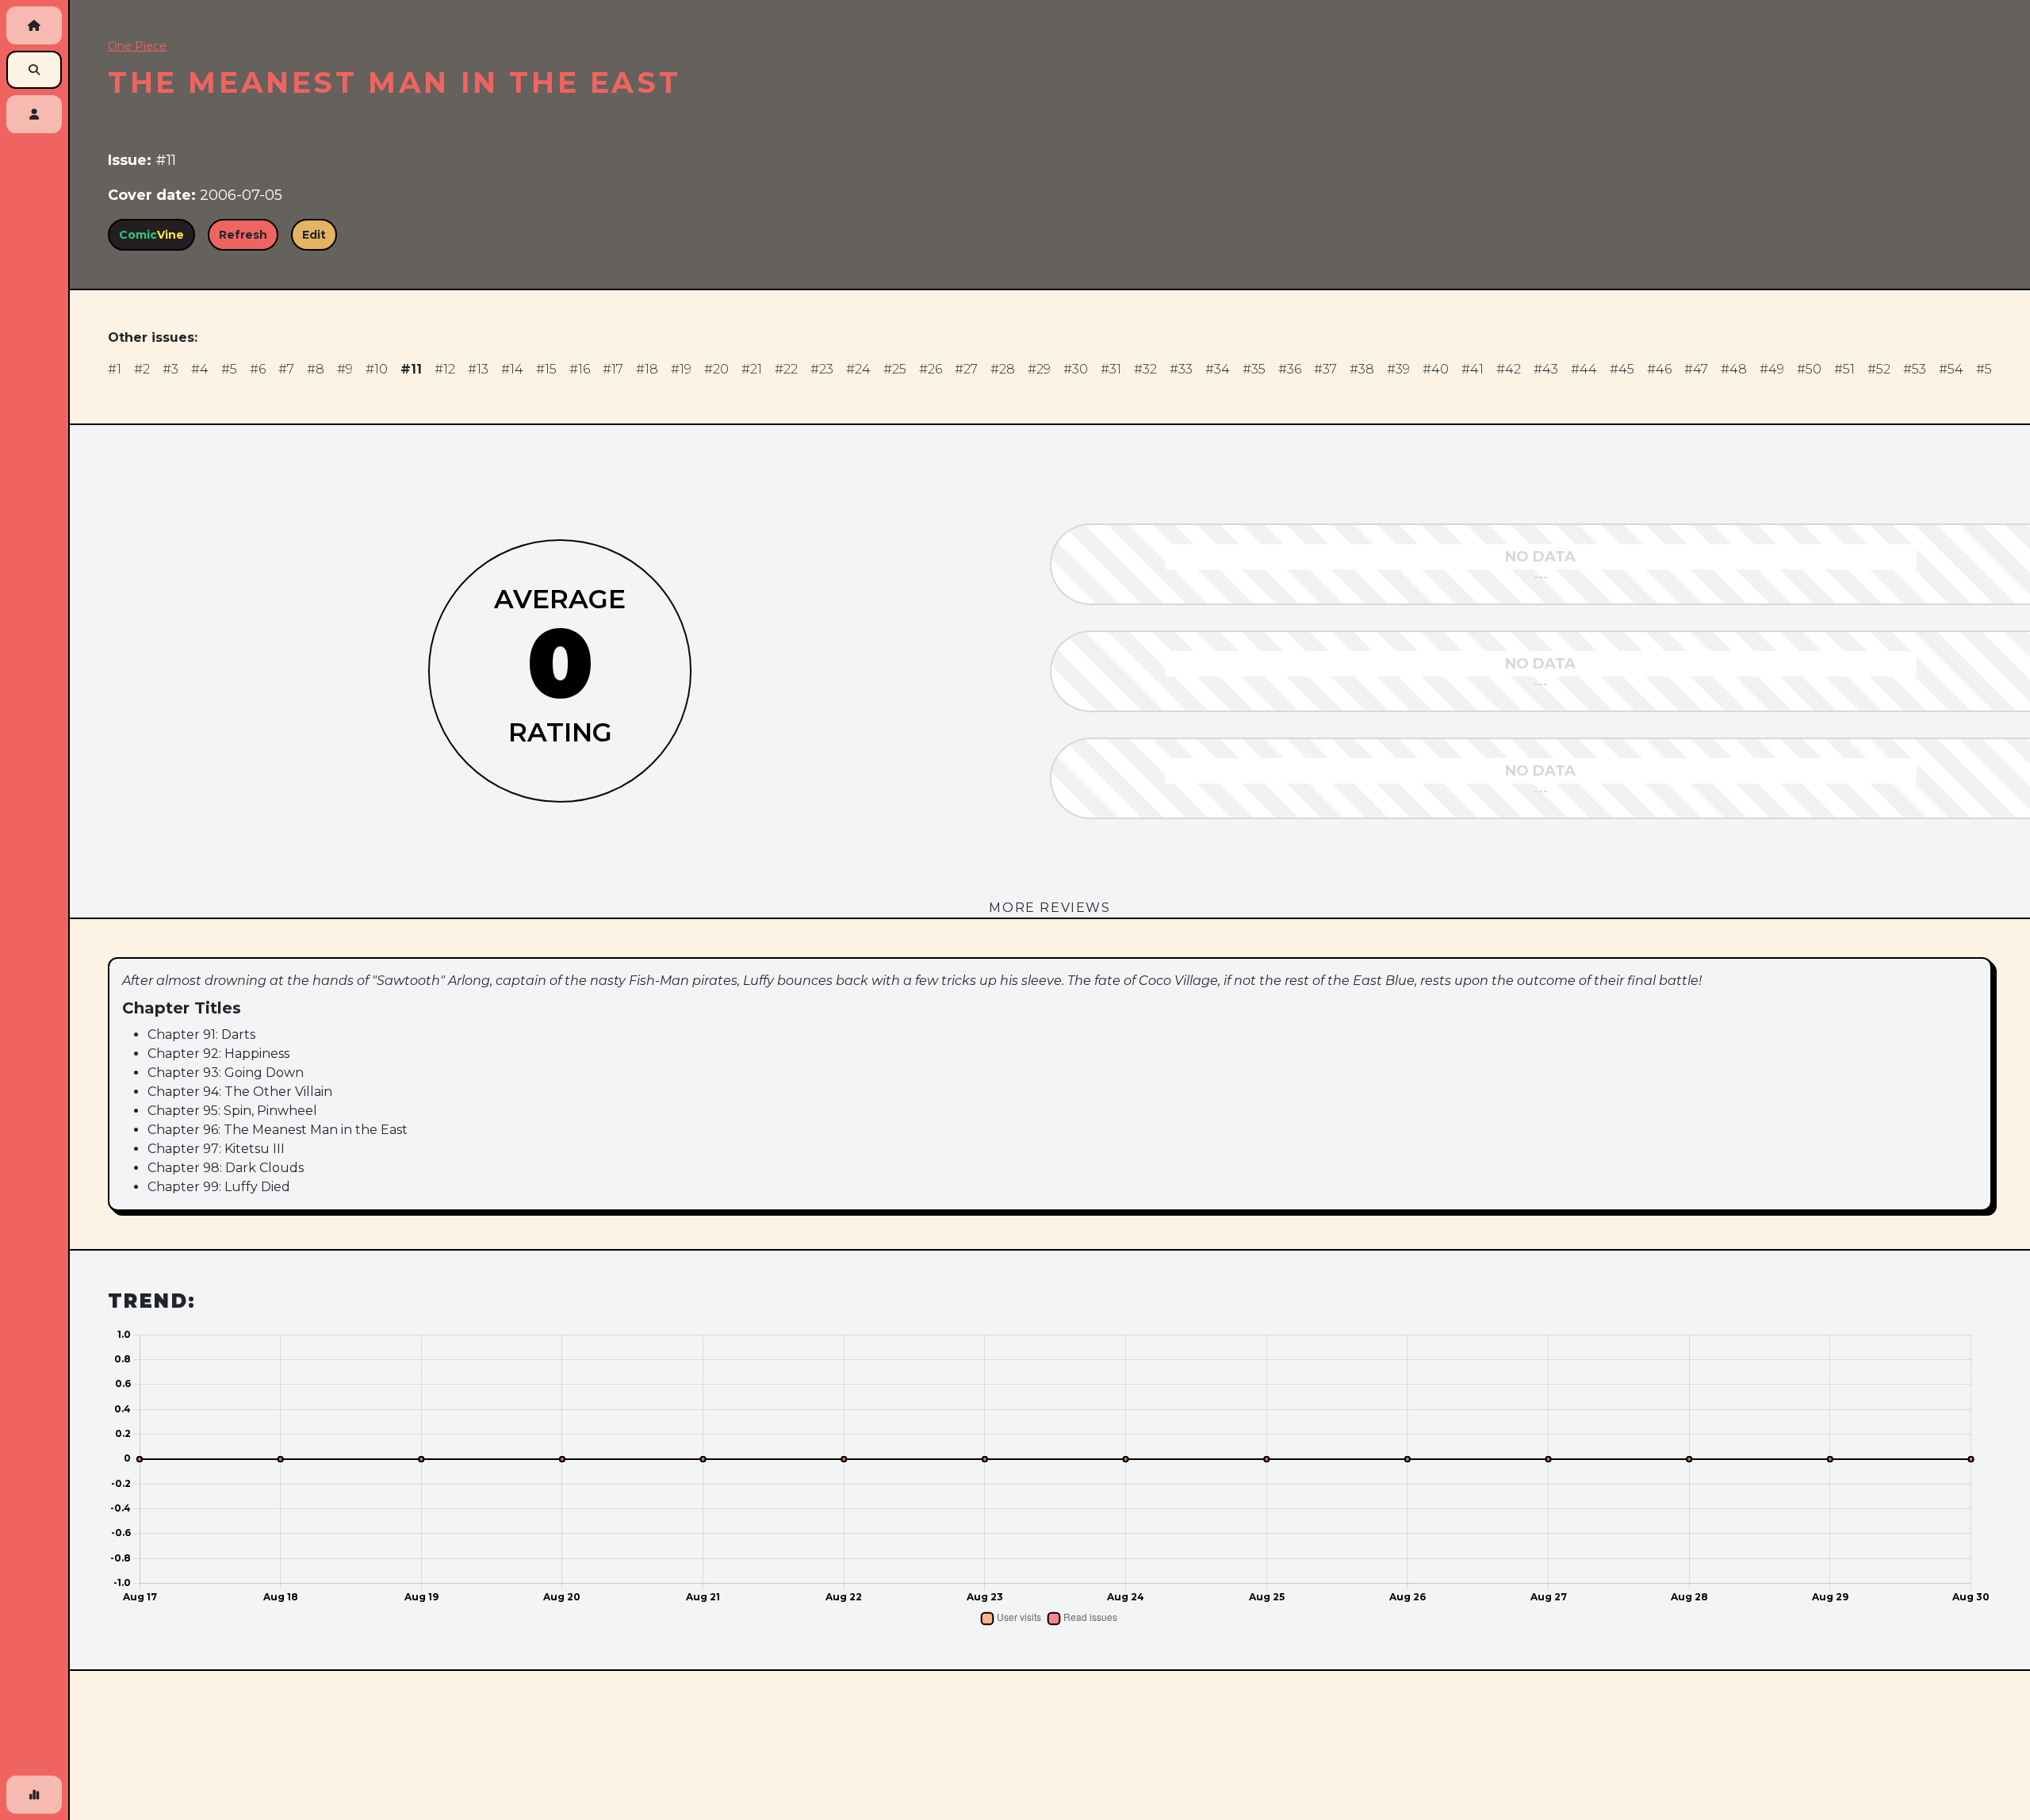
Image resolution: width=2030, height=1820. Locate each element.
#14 (512, 369)
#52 (1879, 369)
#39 (1398, 369)
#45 (1622, 369)
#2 (142, 369)
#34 (1218, 369)
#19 (681, 369)
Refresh (243, 235)
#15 (546, 369)
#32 (1145, 369)
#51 (1844, 369)
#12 (445, 369)
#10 (377, 369)
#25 (895, 369)
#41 (1473, 369)
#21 (752, 369)
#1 (115, 369)
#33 (1181, 369)
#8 (316, 369)
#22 (786, 369)
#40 (1436, 369)
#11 (411, 369)
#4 (200, 369)
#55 (1988, 369)
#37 (1325, 369)
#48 (1734, 369)
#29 (1039, 369)
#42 (1509, 369)
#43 (1546, 369)
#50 (1809, 369)
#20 (716, 369)
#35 (1254, 369)
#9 (345, 369)
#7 (286, 369)
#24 (858, 369)
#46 (1659, 369)
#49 (1772, 369)
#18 (647, 369)
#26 (931, 369)
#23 (822, 369)
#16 (580, 369)
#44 (1584, 369)
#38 (1362, 369)
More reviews (1049, 908)
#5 (229, 369)
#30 (1076, 369)
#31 (1111, 369)
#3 (170, 369)
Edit (314, 235)
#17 (613, 369)
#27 (966, 369)
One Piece (137, 46)
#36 (1290, 369)
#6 (258, 369)
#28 (1003, 369)
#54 (1951, 369)
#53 (1915, 369)
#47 (1696, 369)
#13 (478, 369)
